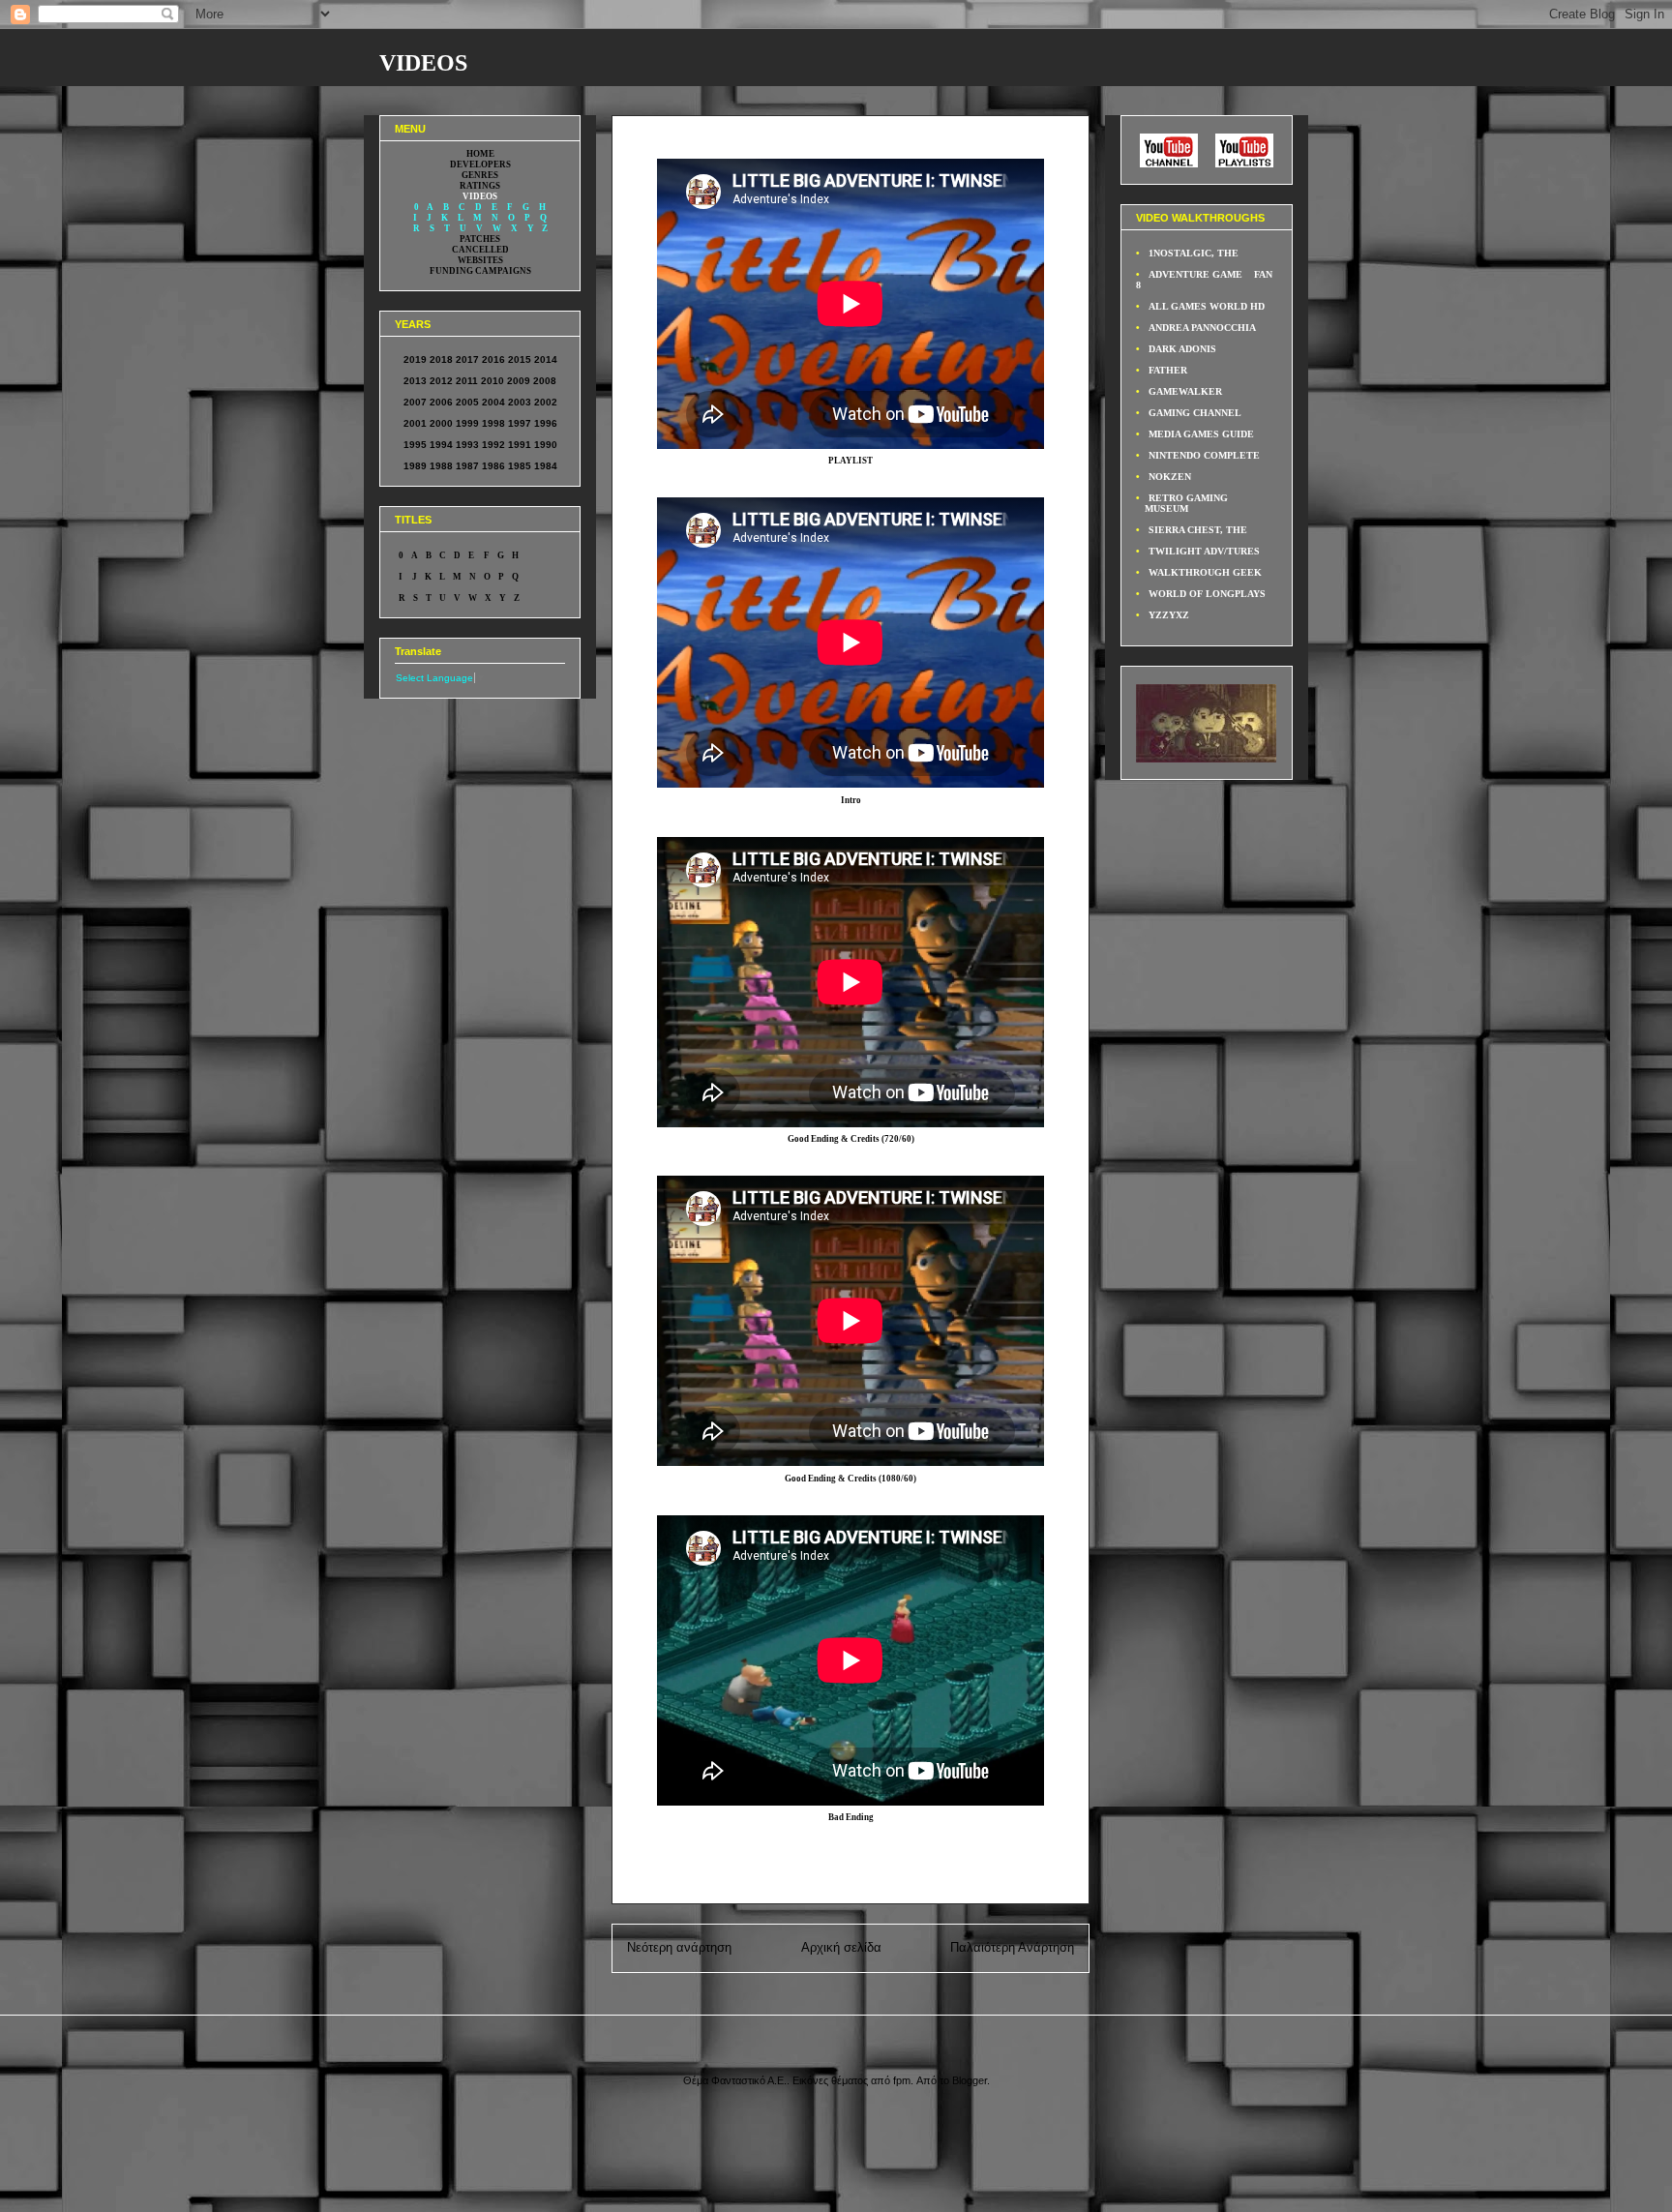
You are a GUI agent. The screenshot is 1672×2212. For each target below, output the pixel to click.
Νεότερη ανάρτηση (679, 1947)
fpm (902, 2080)
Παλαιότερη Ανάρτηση (1012, 1947)
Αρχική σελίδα (841, 1947)
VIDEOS (423, 63)
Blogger (970, 2080)
